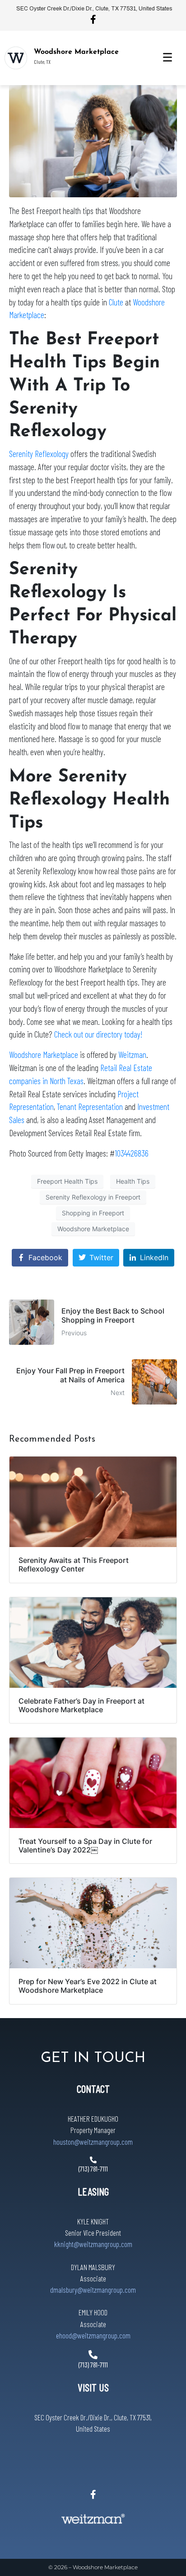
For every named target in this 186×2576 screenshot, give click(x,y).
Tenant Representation (90, 1107)
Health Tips (133, 1181)
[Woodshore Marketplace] (16, 58)
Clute (116, 302)
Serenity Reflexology (39, 454)
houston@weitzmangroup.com (93, 2142)
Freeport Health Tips (67, 1181)
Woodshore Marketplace (76, 52)
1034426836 (132, 1153)
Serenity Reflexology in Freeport (93, 1197)
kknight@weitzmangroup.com (93, 2244)
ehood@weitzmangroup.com (93, 2335)
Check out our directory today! (98, 1034)
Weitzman (132, 1055)
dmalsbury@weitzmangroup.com (93, 2290)
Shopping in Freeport (93, 1213)
